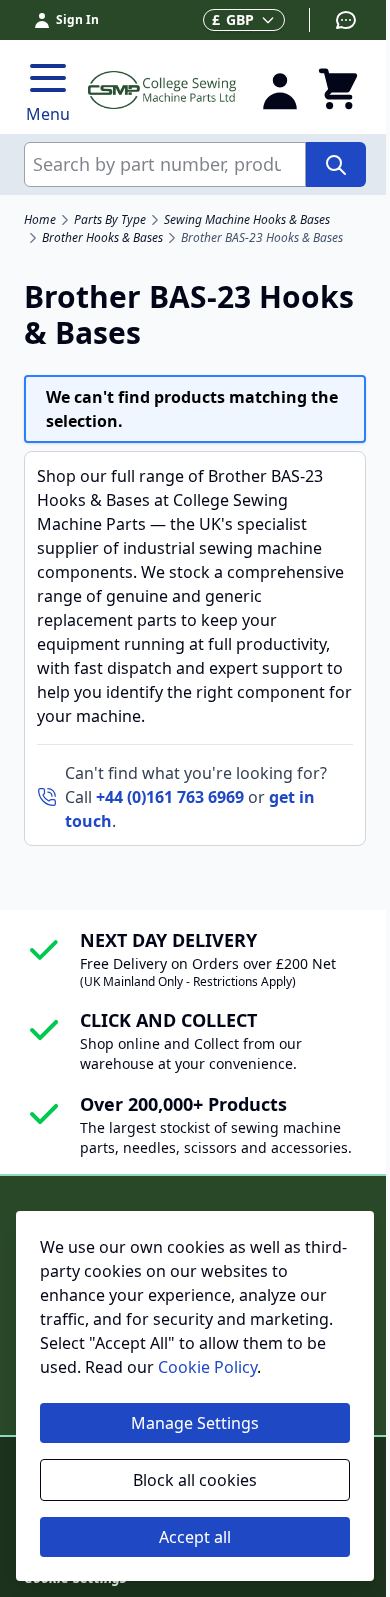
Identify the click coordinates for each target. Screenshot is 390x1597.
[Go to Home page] (162, 89)
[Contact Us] (333, 20)
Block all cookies (195, 1480)
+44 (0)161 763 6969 (170, 797)
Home (40, 220)
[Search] (336, 164)
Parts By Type (110, 220)
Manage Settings (195, 1423)
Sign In (77, 19)
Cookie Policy (207, 1367)
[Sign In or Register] (280, 90)
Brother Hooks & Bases (102, 238)
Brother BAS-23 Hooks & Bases (262, 238)
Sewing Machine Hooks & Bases (247, 220)
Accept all (195, 1537)
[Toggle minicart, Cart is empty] (338, 90)
